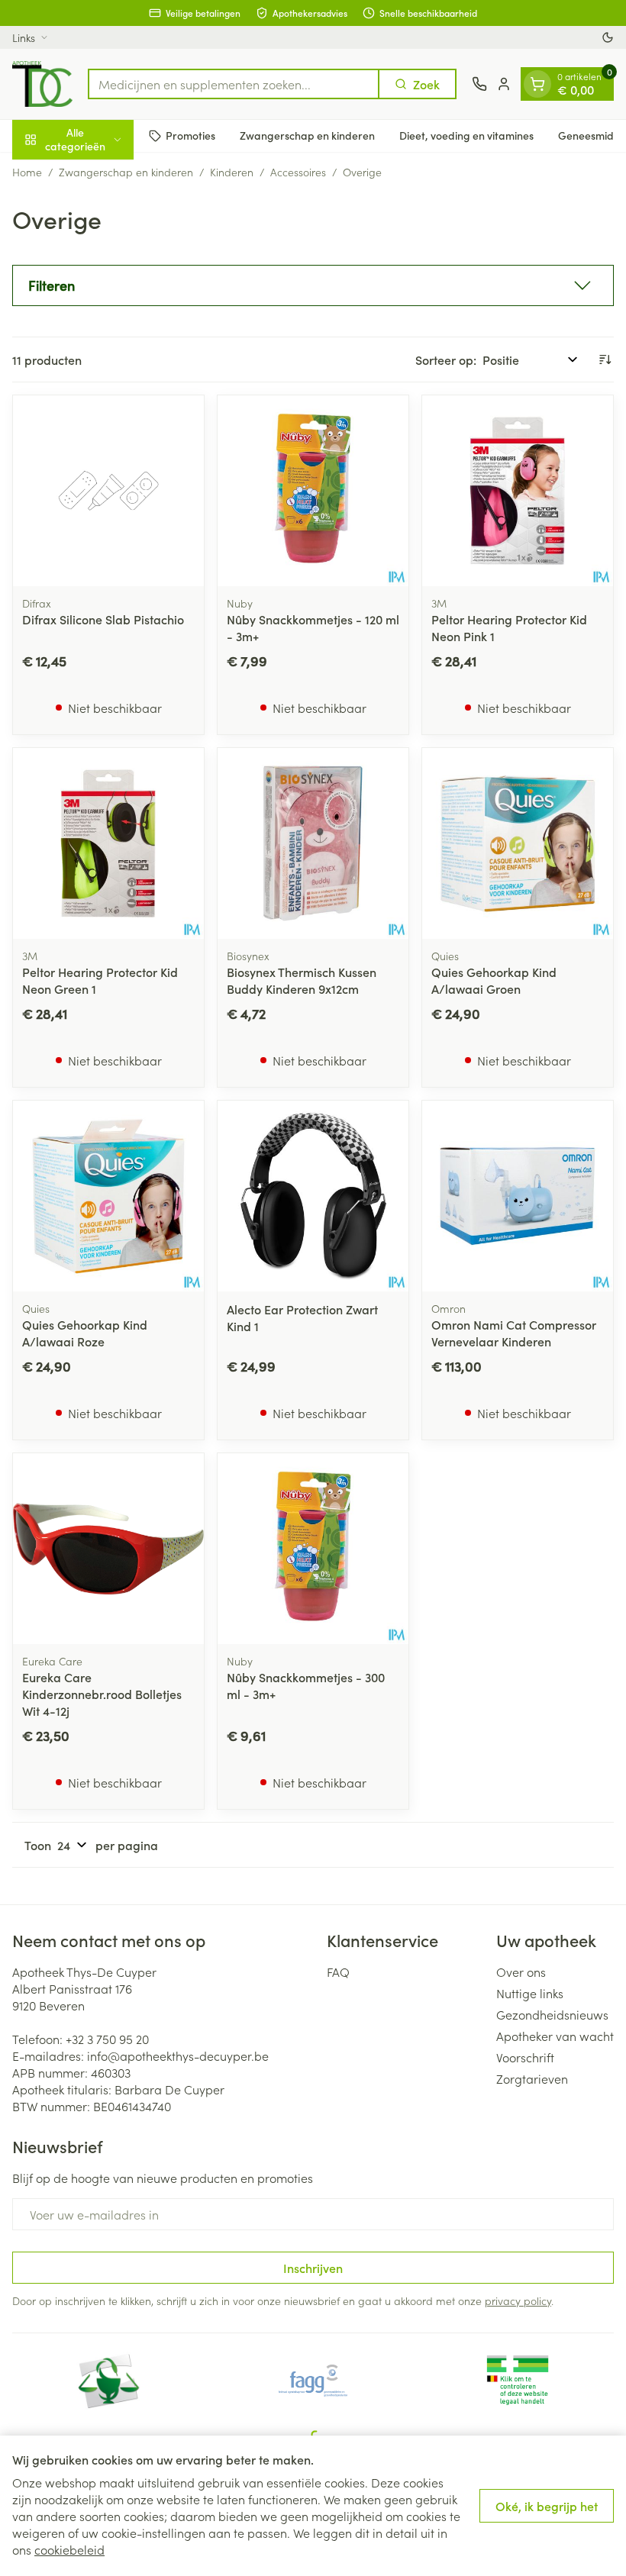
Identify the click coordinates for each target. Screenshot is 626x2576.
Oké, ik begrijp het (547, 2506)
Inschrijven (313, 2268)
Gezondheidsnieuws (552, 2014)
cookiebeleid (69, 2549)
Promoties (190, 135)
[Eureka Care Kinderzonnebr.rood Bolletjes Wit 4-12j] (108, 1549)
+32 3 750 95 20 (107, 2039)
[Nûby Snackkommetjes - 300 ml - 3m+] (313, 1549)
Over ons (521, 1971)
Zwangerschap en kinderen (307, 135)
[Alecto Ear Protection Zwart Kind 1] (313, 1196)
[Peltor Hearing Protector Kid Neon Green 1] (108, 843)
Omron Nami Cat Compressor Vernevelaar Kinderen (514, 1333)
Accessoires (298, 172)
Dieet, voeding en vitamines (466, 135)
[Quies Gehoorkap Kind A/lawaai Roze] (108, 1196)
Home (27, 172)
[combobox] (234, 84)
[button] (313, 285)
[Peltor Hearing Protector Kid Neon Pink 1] (518, 491)
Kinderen (232, 172)
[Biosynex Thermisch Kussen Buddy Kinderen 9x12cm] (313, 843)
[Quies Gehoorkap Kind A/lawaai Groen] (518, 843)
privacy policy (518, 2300)
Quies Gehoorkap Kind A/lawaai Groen (494, 980)
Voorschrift (525, 2057)
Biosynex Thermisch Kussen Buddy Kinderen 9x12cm (302, 980)
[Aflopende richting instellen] (605, 359)
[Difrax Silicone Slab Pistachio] (108, 491)
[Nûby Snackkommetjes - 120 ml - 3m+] (313, 491)
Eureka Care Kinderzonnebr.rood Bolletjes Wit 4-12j (102, 1694)
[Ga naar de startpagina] (42, 84)
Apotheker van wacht (555, 2036)
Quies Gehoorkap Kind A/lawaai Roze (85, 1333)
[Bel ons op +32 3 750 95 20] (479, 84)
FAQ (338, 1971)
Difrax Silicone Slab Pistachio (103, 619)
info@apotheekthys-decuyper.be (178, 2055)
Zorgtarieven (532, 2078)
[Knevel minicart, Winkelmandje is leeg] (537, 84)
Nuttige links (530, 1993)
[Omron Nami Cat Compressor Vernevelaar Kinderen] (518, 1196)
